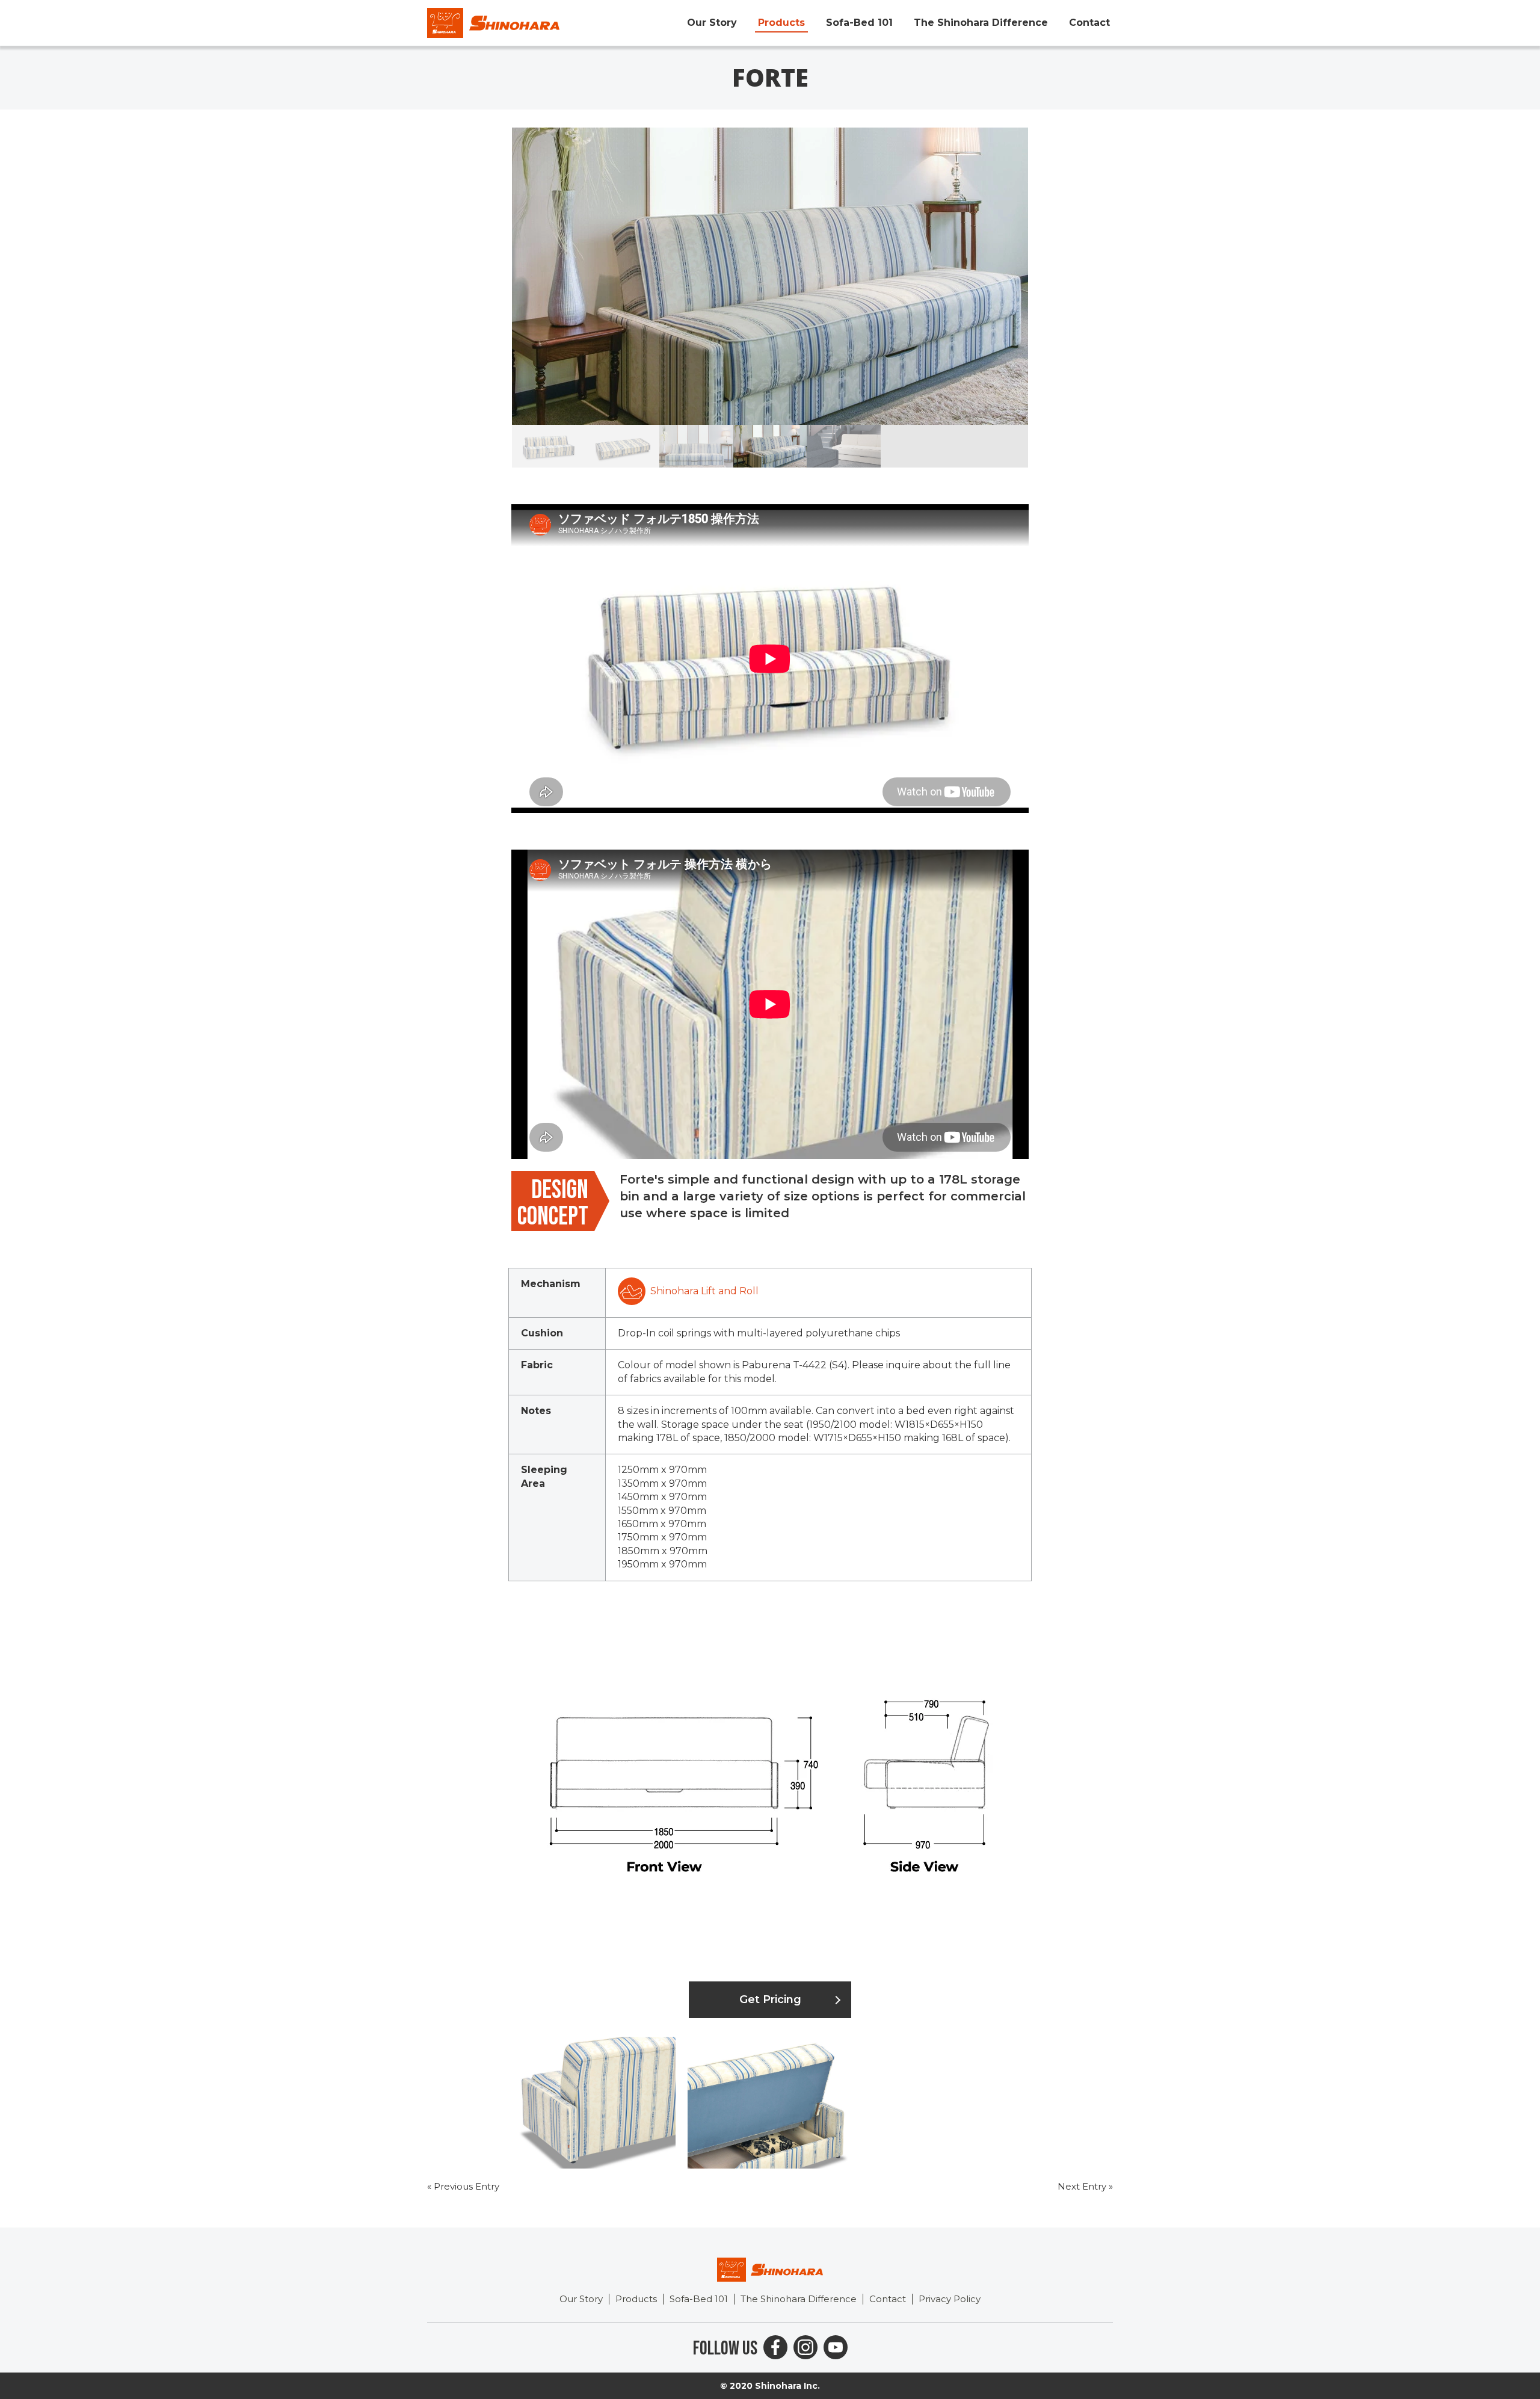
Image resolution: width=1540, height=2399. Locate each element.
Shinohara (493, 23)
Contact (1089, 23)
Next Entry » (1085, 2186)
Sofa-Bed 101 (859, 23)
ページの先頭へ (1527, 2386)
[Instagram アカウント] (805, 2347)
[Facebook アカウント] (775, 2347)
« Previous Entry (463, 2186)
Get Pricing (770, 1999)
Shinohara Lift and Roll (704, 1291)
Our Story (712, 23)
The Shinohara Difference (981, 23)
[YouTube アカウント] (836, 2347)
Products (781, 23)
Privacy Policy (950, 2299)
